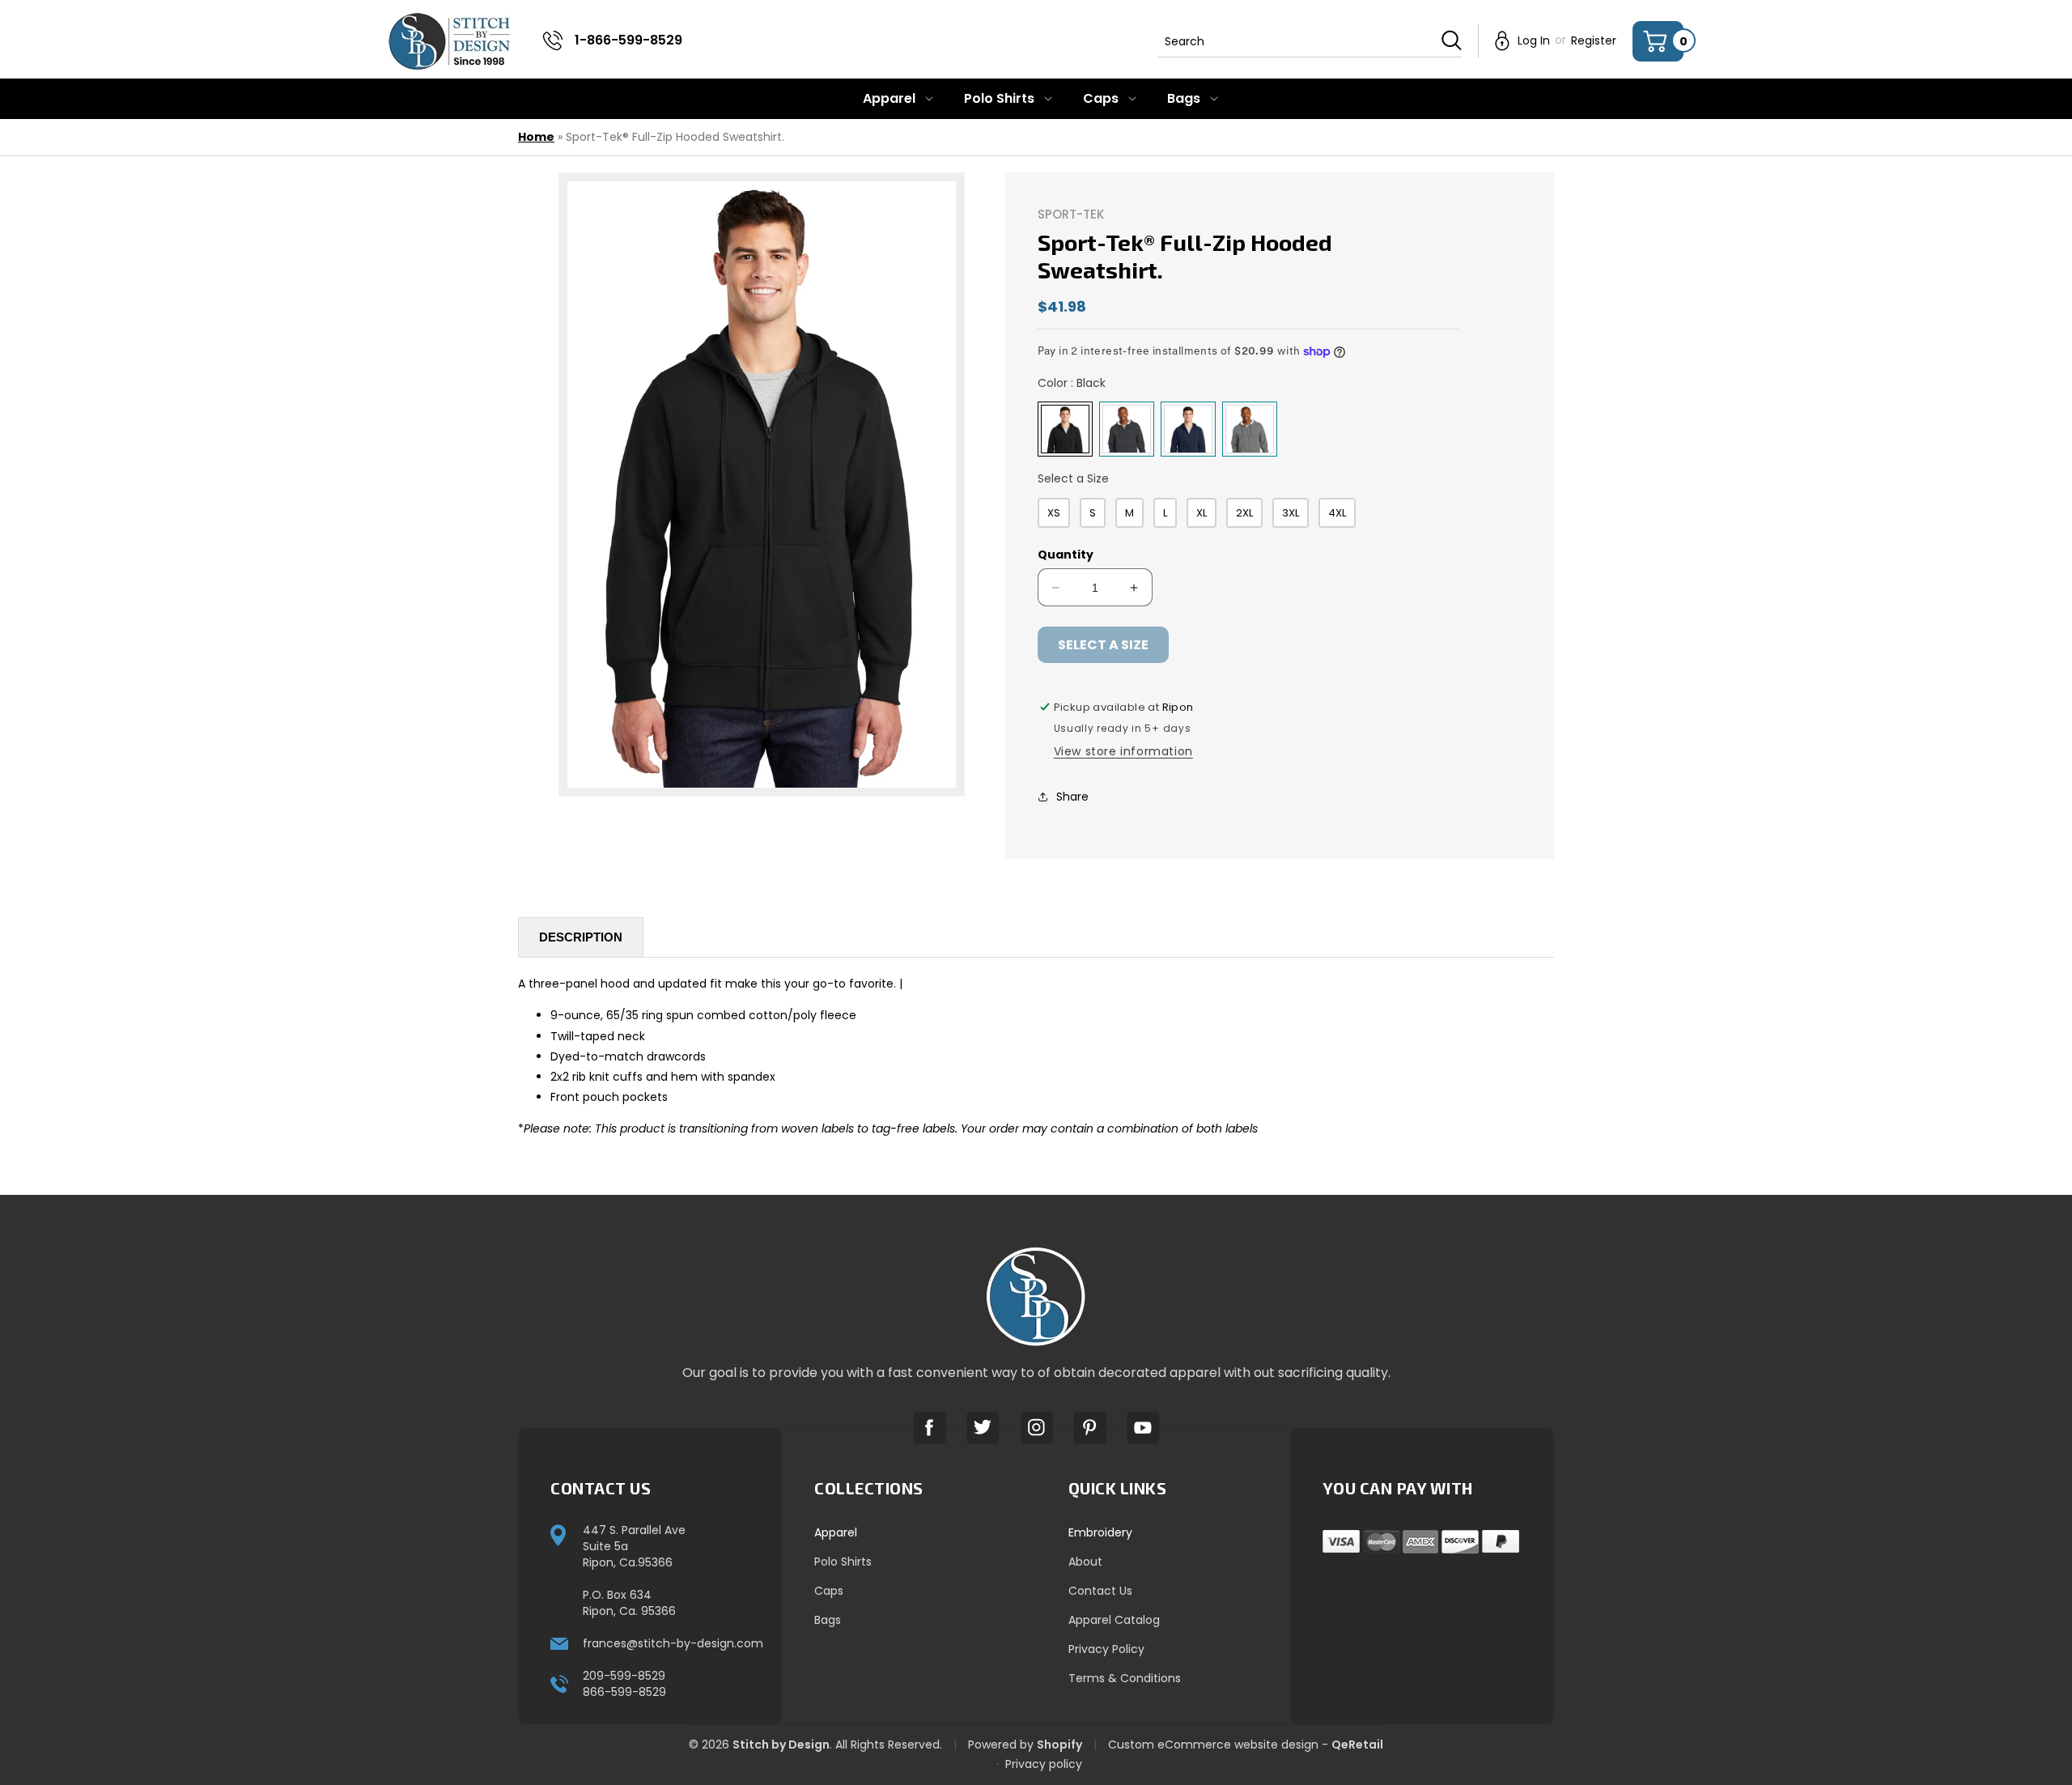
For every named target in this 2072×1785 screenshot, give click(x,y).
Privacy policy (1044, 1764)
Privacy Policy (1106, 1649)
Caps (829, 1591)
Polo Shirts (843, 1562)
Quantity (1066, 555)
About (1085, 1562)
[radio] (1065, 429)
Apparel (836, 1532)
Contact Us (1100, 1591)
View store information (1123, 751)
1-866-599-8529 (628, 40)
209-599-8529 (624, 1676)
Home (536, 137)
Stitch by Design (781, 1745)
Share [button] (1072, 797)
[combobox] (1309, 41)
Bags (828, 1620)
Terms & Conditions (1125, 1678)
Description (581, 937)
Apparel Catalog (1114, 1620)
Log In (1534, 40)
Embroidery (1100, 1532)
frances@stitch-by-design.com (673, 1643)
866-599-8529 (624, 1692)
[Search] (1452, 40)
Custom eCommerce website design (1213, 1745)
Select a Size (1073, 478)
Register (1594, 40)
